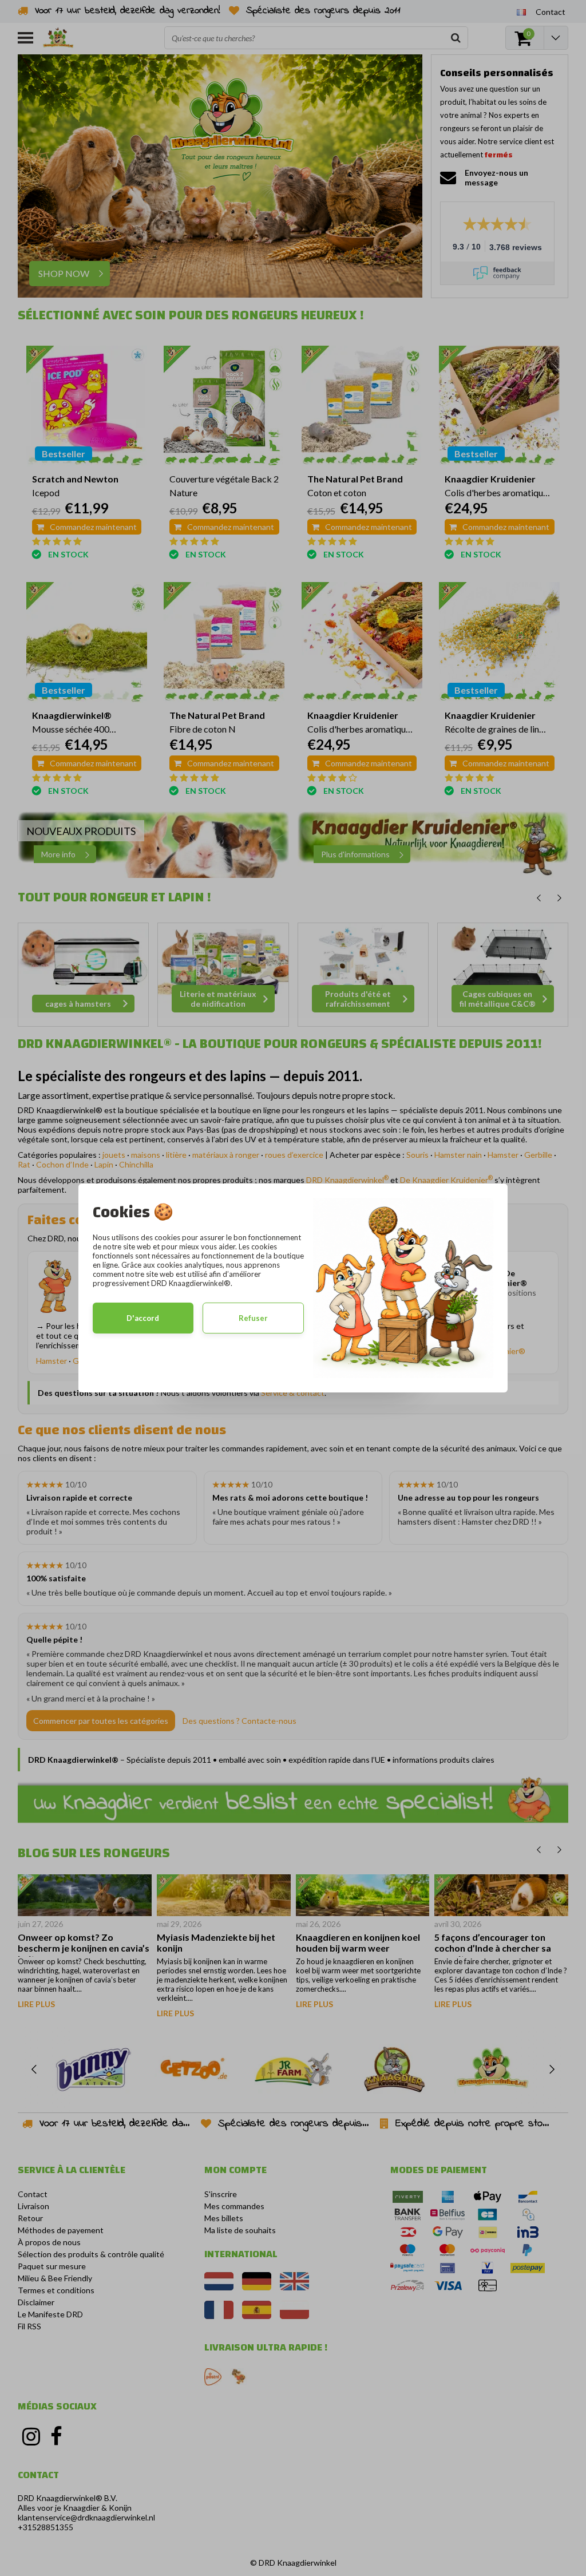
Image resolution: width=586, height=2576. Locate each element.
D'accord (143, 1318)
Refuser (253, 1318)
